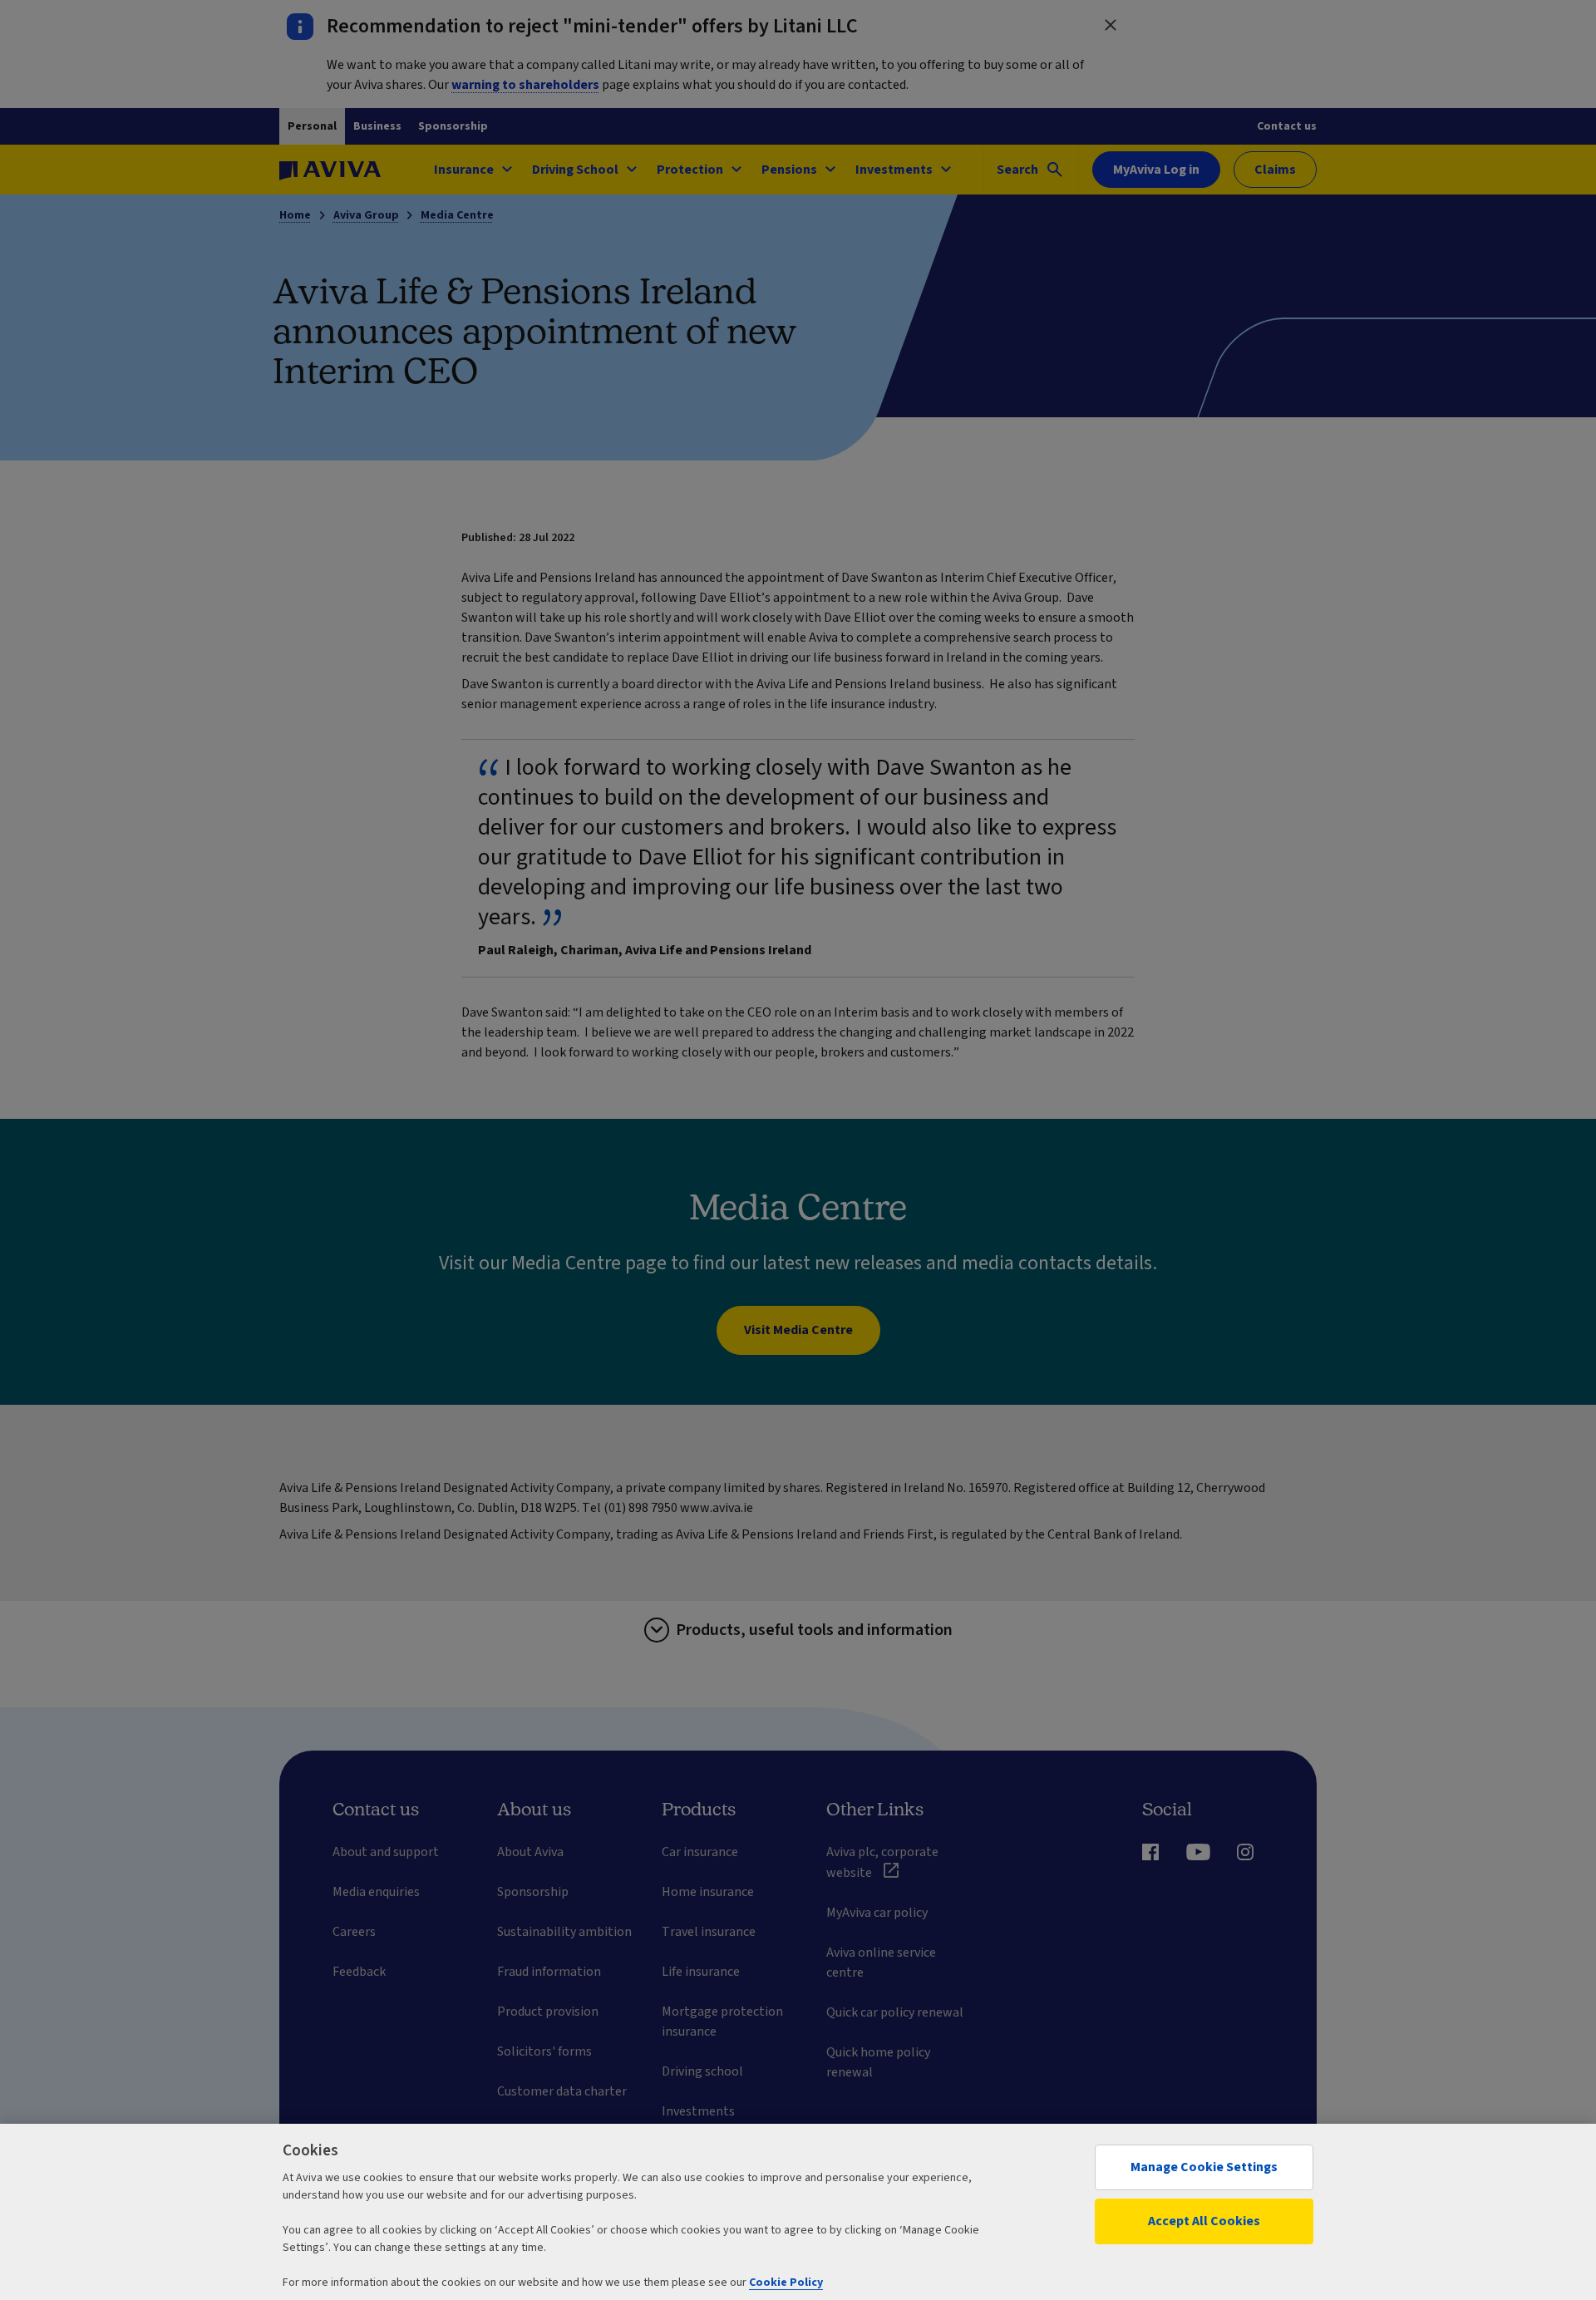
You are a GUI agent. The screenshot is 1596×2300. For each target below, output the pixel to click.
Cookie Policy (786, 2283)
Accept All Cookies (1204, 2221)
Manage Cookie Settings (1204, 2167)
